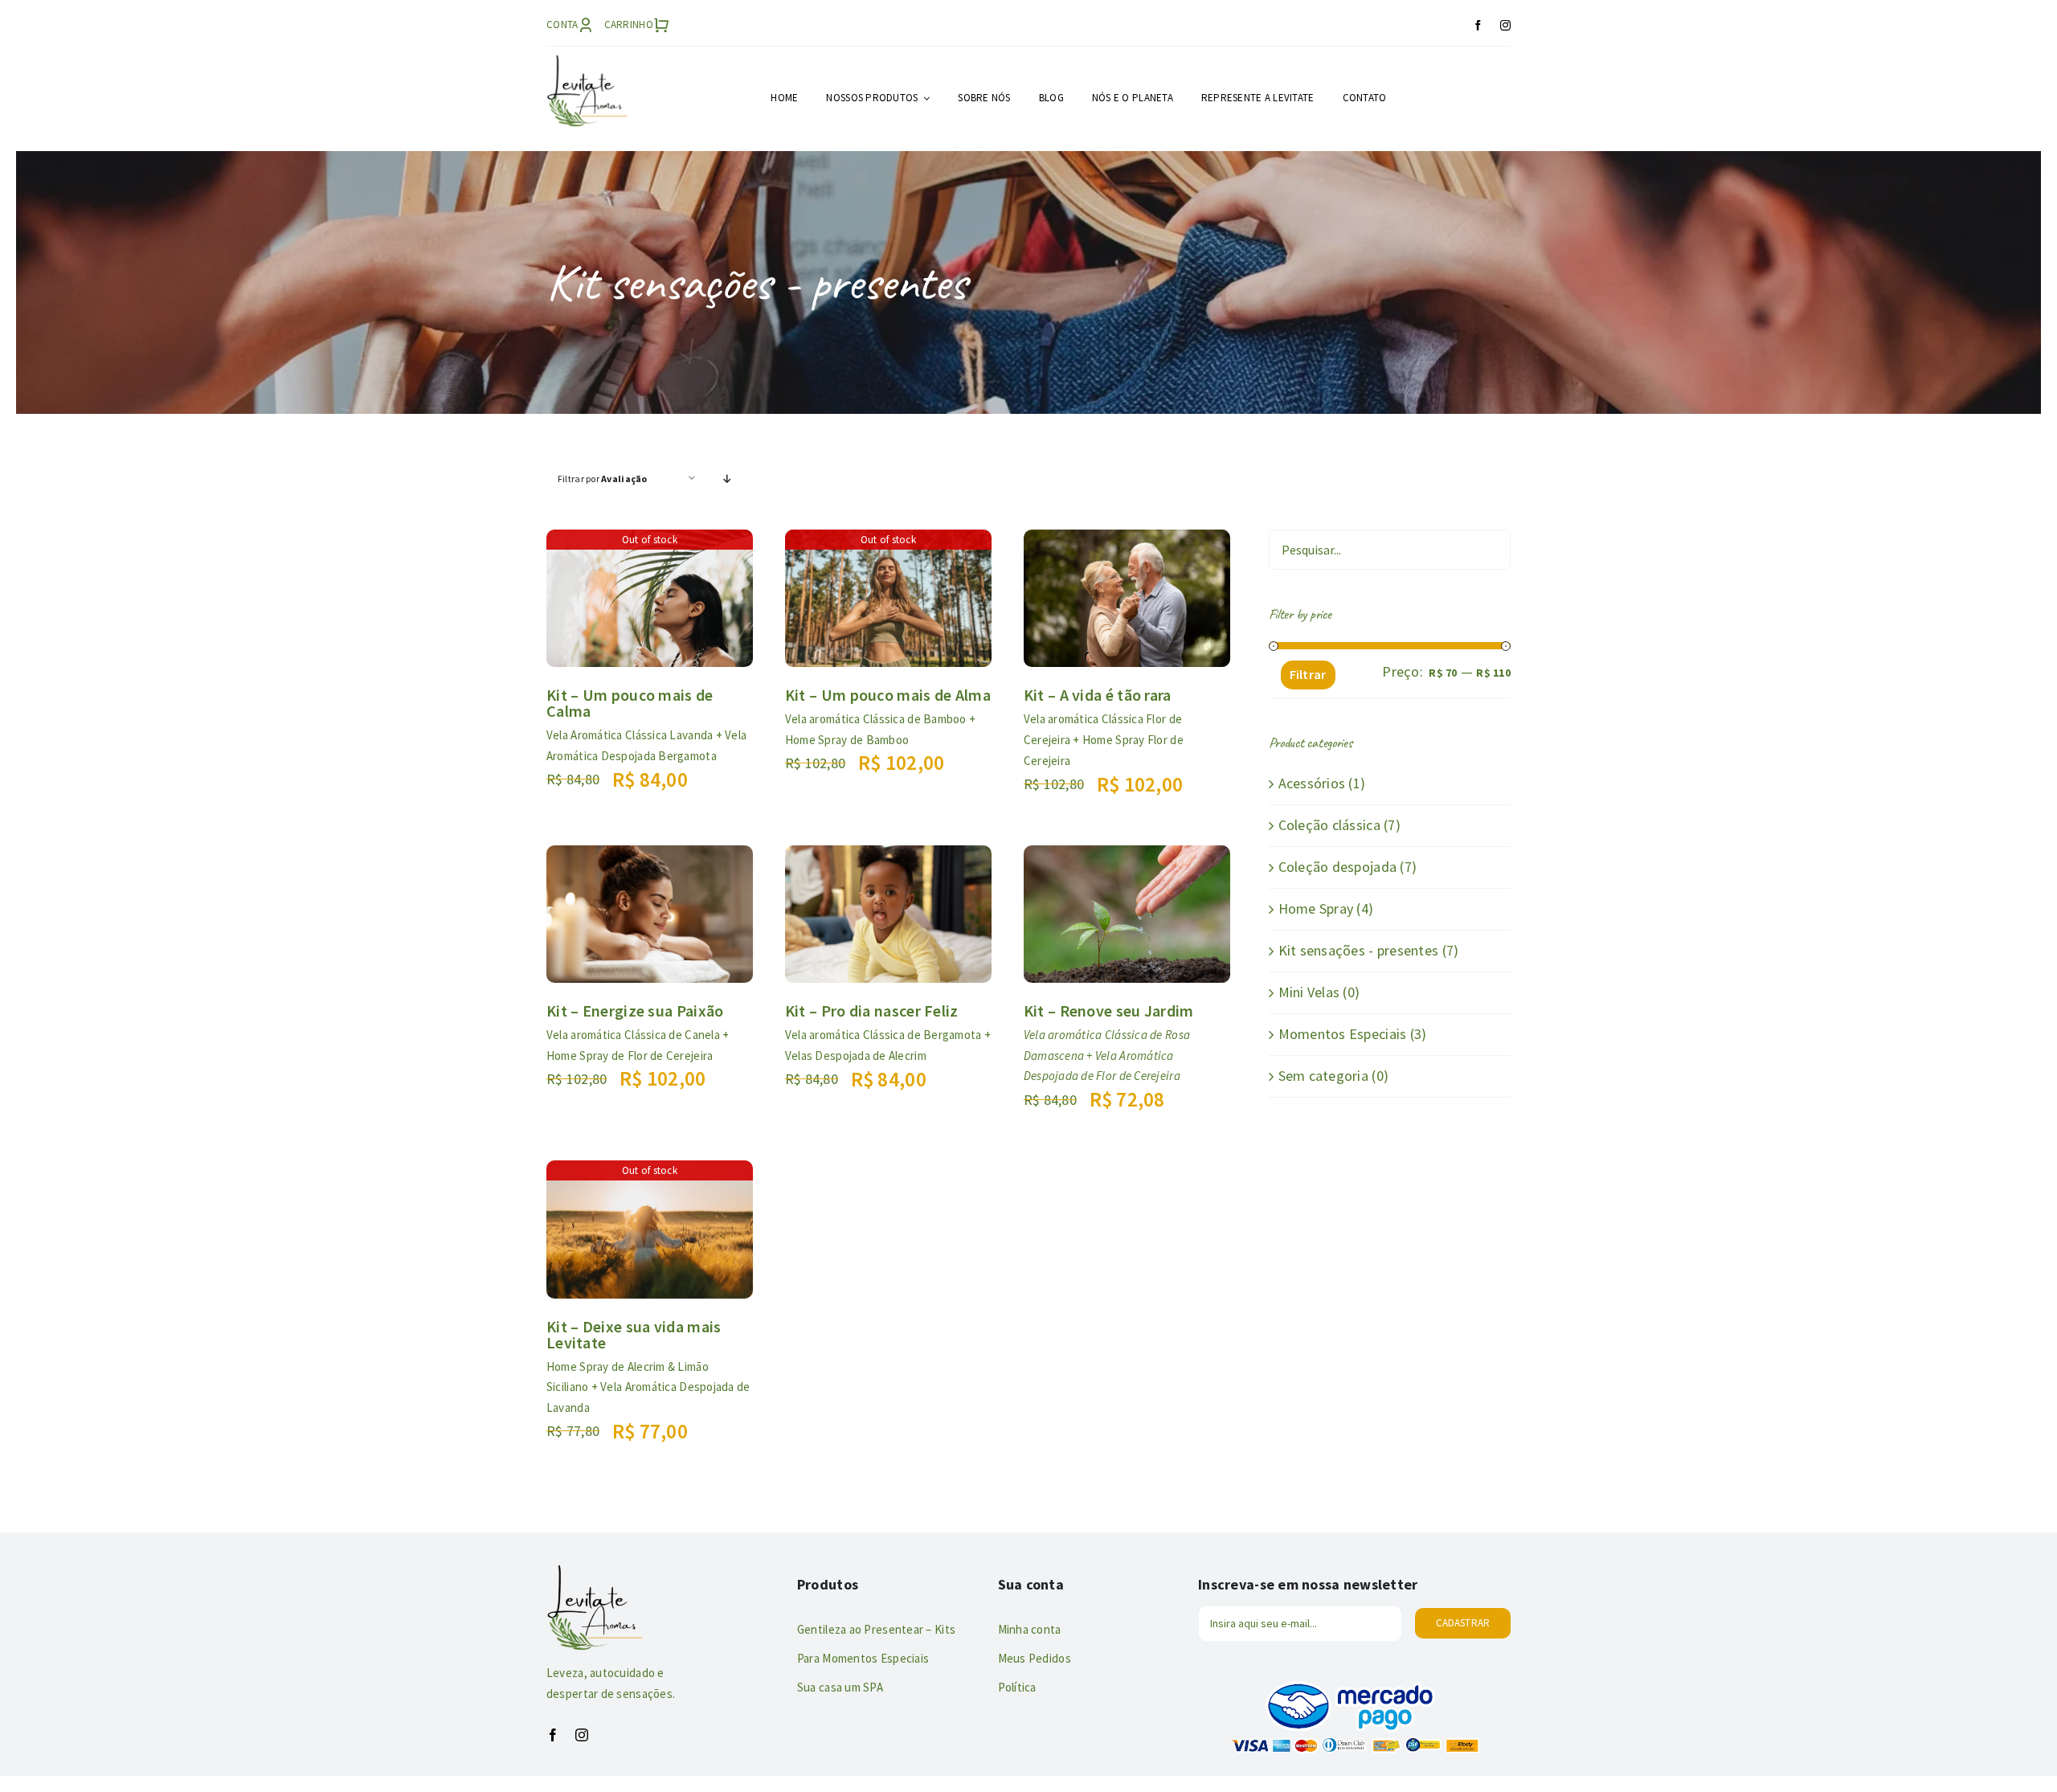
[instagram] (1505, 25)
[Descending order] (728, 479)
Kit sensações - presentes (1359, 950)
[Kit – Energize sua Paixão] (650, 857)
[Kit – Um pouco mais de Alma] (888, 541)
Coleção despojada (1338, 867)
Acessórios (1312, 783)
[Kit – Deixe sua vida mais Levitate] (650, 1172)
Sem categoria (1324, 1076)
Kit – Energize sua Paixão (635, 1011)
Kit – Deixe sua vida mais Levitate (634, 1334)
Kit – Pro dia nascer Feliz (872, 1011)
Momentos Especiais (1343, 1034)
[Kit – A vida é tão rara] (1127, 541)
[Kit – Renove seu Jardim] (1127, 857)
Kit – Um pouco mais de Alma (888, 695)
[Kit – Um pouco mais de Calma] (650, 541)
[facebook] (1478, 25)
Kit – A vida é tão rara (1098, 695)
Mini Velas (1309, 992)
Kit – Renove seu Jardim (1109, 1011)
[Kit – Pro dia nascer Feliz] (888, 857)
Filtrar (1308, 674)
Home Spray (1316, 908)
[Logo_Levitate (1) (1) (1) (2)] (587, 61)
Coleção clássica (1329, 825)
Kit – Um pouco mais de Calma (630, 703)
